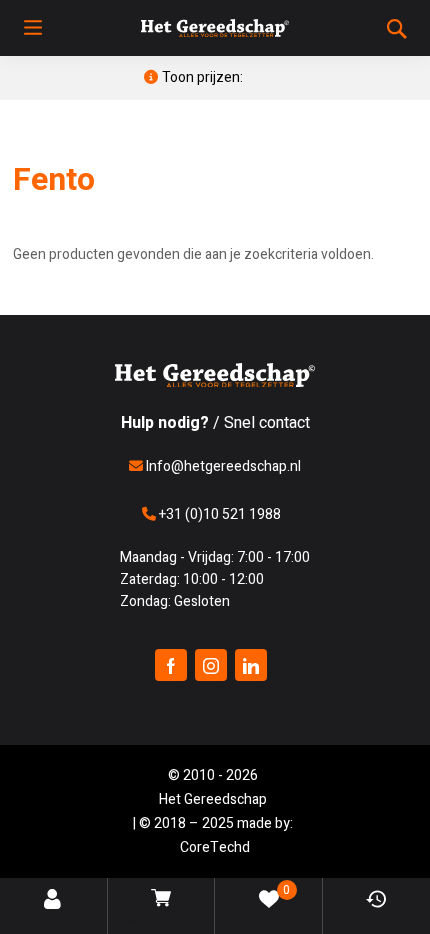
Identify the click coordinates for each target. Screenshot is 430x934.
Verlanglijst (268, 905)
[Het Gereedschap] (215, 28)
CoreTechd (215, 847)
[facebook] (171, 665)
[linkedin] (251, 665)
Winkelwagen (163, 921)
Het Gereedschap (213, 799)
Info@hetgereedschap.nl (222, 466)
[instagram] (211, 665)
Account (53, 921)
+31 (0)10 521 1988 (218, 514)
